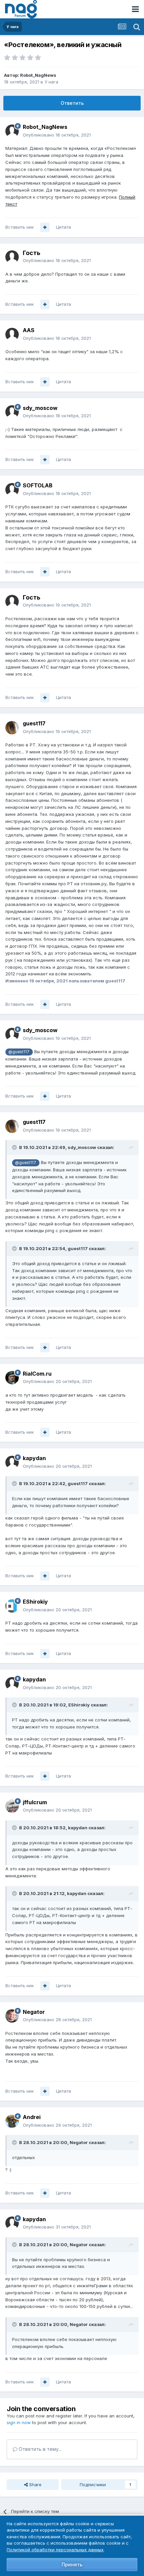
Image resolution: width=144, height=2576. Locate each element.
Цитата (63, 227)
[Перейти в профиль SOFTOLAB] (12, 490)
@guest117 (19, 1052)
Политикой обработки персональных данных (55, 2550)
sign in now (19, 2422)
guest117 (34, 723)
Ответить (72, 103)
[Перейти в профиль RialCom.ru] (12, 1378)
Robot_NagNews (38, 75)
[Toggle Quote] (15, 1147)
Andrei (32, 2117)
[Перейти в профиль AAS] (12, 334)
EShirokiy (35, 1602)
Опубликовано (57, 135)
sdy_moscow (40, 408)
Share (35, 2485)
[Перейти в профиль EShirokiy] (12, 1606)
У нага (51, 82)
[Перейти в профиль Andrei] (12, 2121)
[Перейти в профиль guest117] (12, 728)
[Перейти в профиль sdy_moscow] (12, 412)
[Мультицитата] (45, 227)
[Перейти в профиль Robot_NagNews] (12, 131)
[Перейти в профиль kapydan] (12, 1462)
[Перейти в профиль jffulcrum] (12, 1806)
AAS (29, 330)
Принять (72, 2564)
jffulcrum (35, 1802)
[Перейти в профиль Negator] (12, 2016)
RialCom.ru (37, 1374)
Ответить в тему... (40, 2449)
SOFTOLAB (38, 485)
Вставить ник (20, 227)
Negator (34, 2012)
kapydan (34, 1458)
